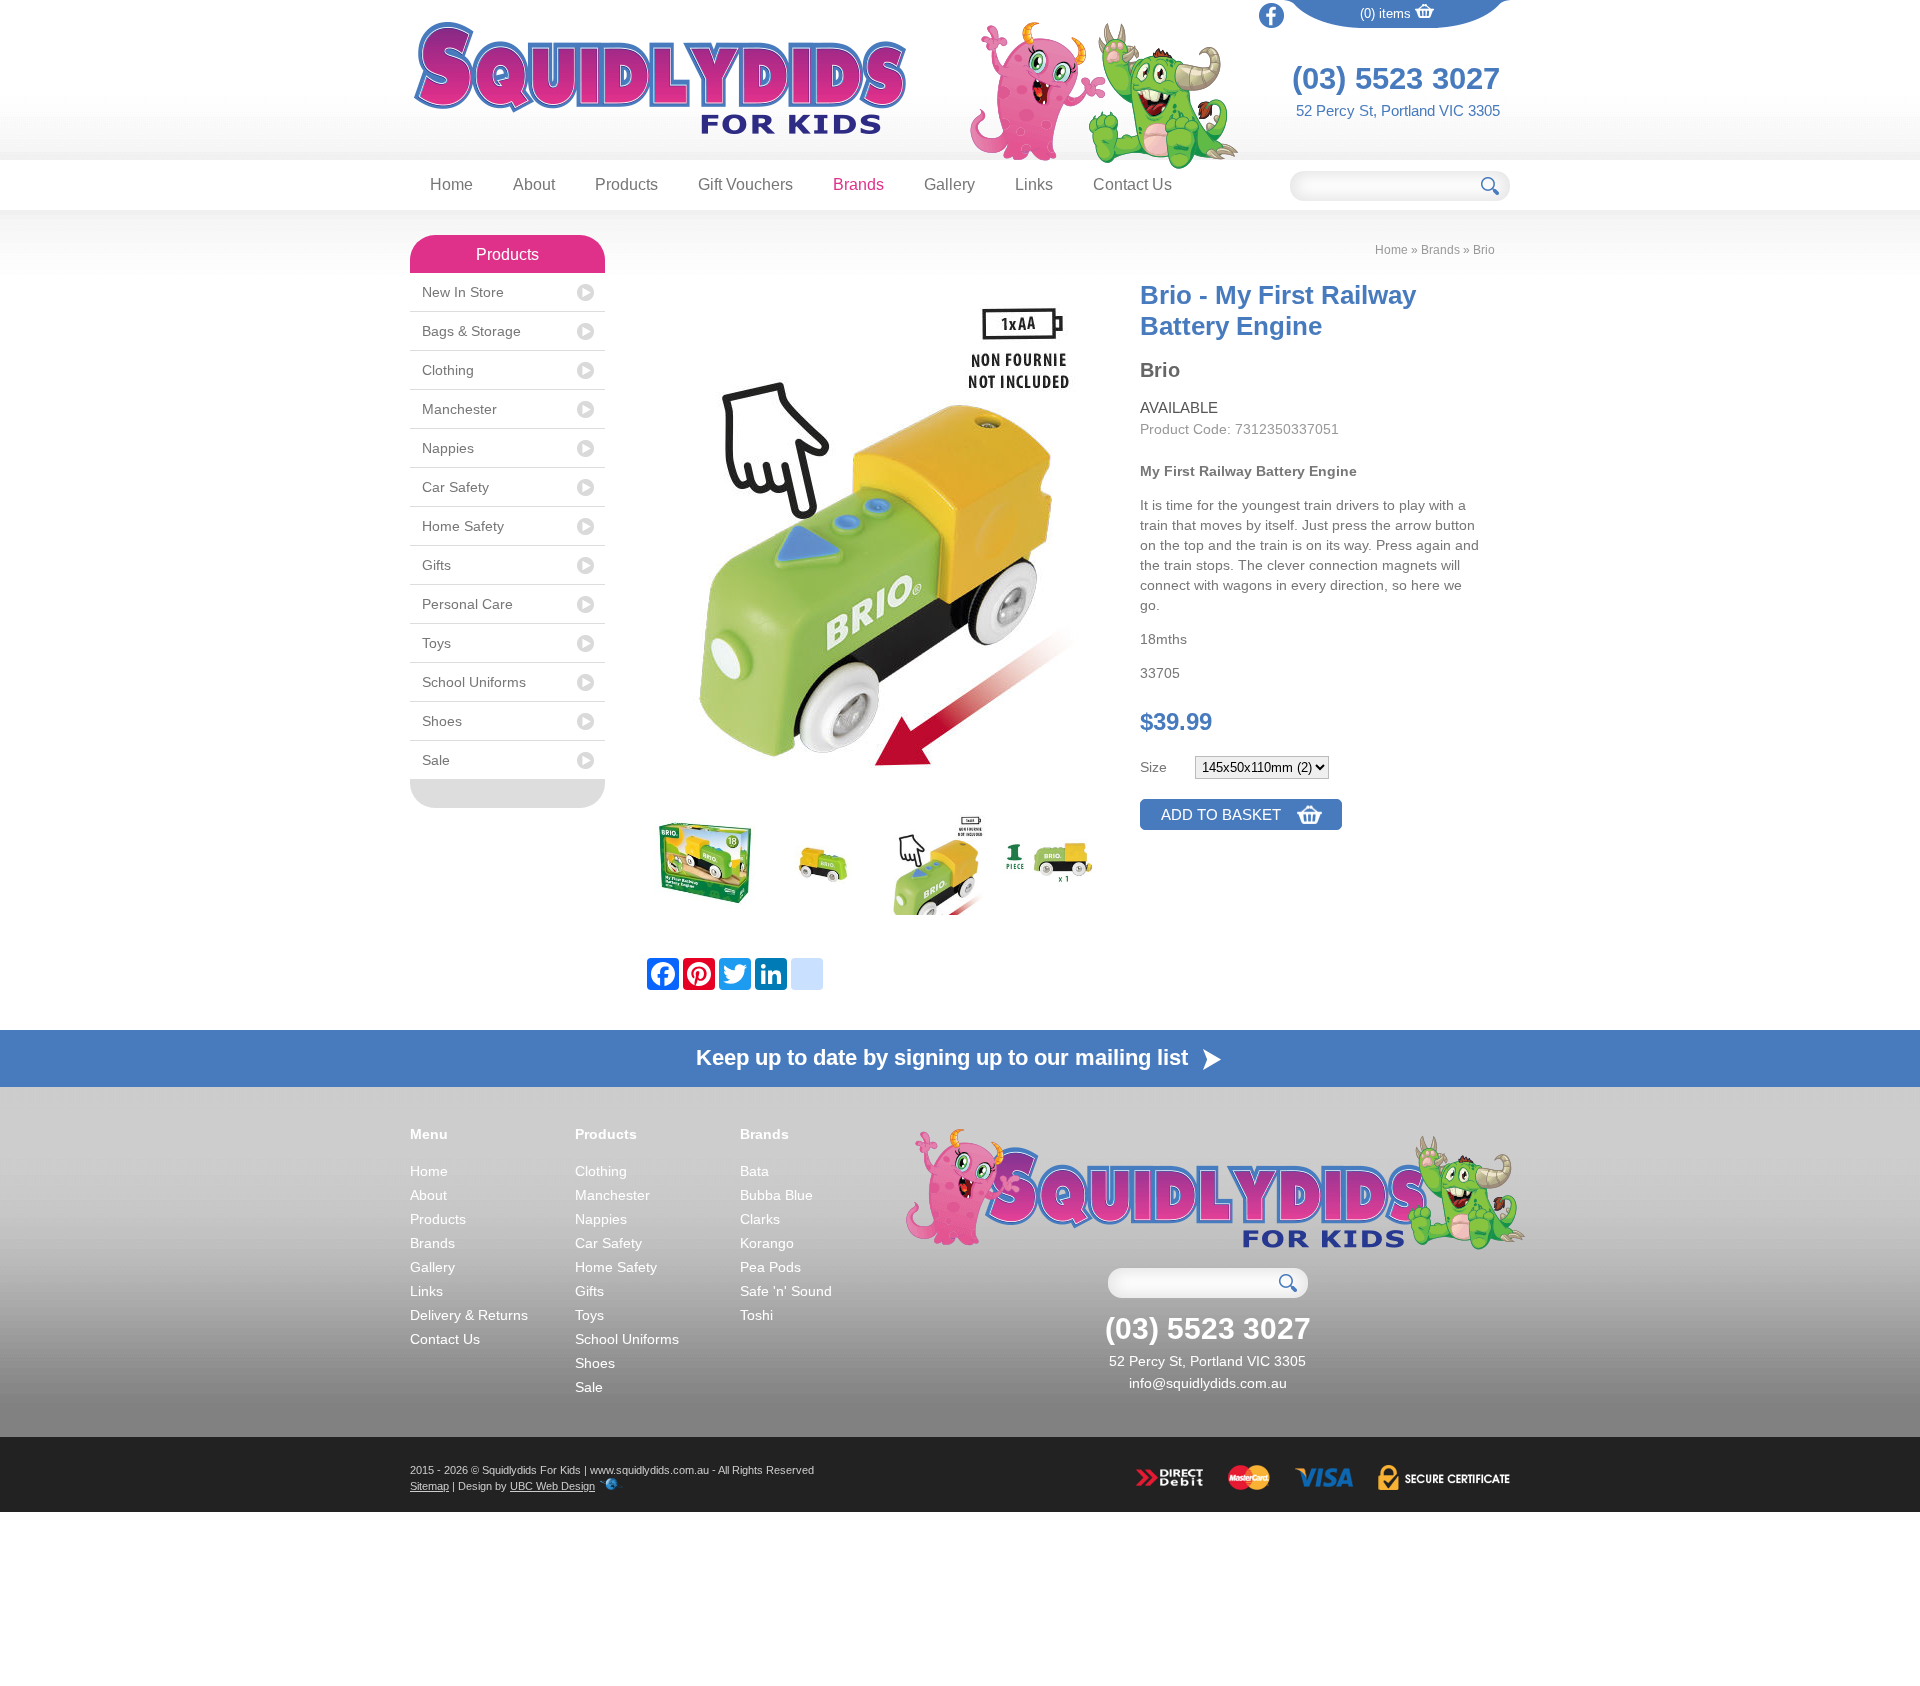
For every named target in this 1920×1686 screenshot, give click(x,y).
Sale (436, 760)
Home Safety (463, 526)
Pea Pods (770, 1267)
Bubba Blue (776, 1195)
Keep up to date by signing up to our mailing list (945, 1057)
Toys (436, 643)
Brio (1484, 250)
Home (451, 184)
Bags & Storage (471, 331)
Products (626, 184)
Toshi (756, 1315)
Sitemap (429, 1486)
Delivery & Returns (469, 1315)
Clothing (448, 370)
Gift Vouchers (745, 184)
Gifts (436, 565)
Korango (767, 1243)
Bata (754, 1171)
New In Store (463, 292)
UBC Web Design (552, 1486)
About (534, 184)
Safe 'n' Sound (786, 1291)
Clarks (760, 1219)
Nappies (448, 448)
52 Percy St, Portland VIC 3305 (1398, 110)
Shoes (442, 721)
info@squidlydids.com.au (1208, 1383)
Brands (858, 184)
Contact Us (1132, 184)
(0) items (1387, 13)
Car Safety (455, 487)
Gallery (949, 184)
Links (1034, 184)
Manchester (459, 409)
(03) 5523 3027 (1396, 78)
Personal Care (467, 604)
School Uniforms (474, 682)
